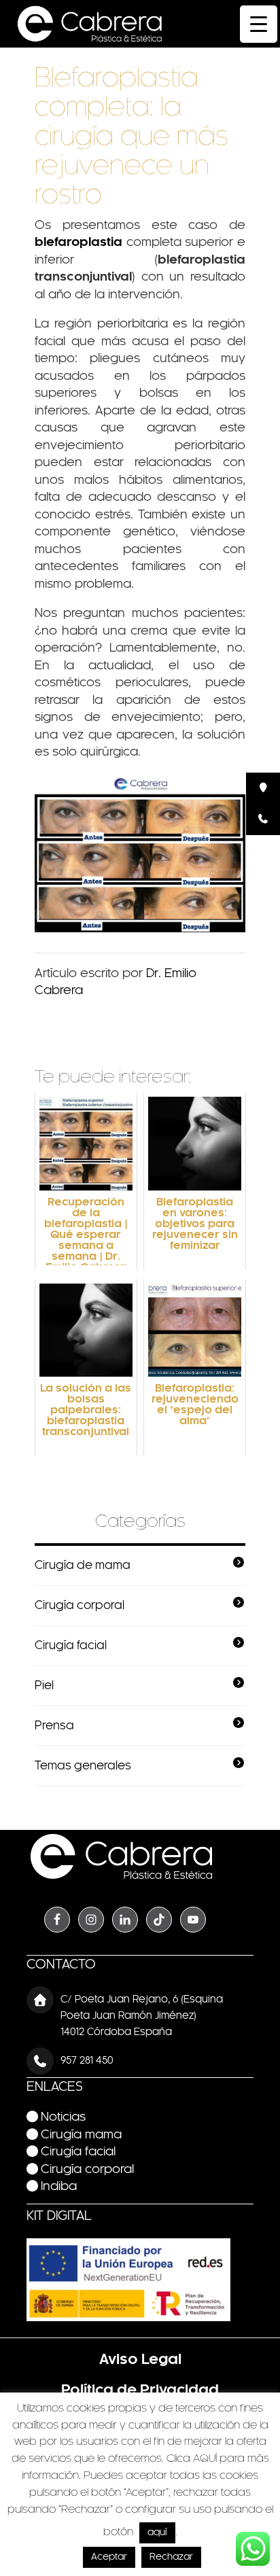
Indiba (59, 2187)
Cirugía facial (71, 1646)
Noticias (63, 2118)
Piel (44, 1686)
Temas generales (83, 1766)
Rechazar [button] (171, 2557)
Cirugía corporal (80, 1606)
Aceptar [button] (109, 2557)
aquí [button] (157, 2533)
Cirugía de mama (83, 1566)
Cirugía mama (81, 2135)
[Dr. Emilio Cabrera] (90, 24)
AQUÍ (205, 2459)
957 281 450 (87, 2061)
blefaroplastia (78, 243)
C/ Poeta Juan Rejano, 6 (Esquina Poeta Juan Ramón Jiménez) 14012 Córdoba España (142, 2016)
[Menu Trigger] (259, 24)
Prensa (54, 1726)
